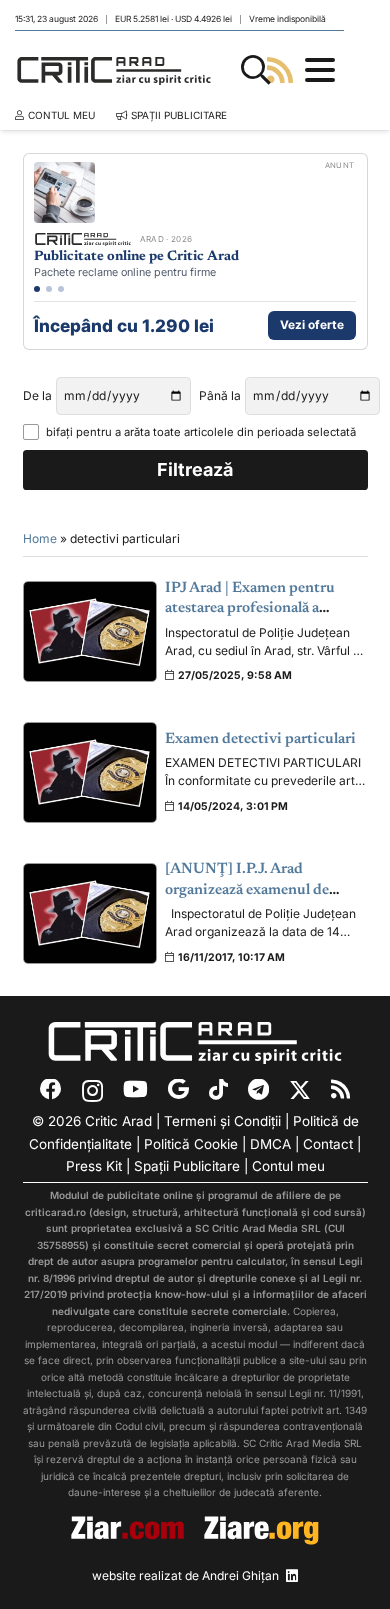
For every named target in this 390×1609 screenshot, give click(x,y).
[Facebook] (51, 1090)
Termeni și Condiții (222, 1121)
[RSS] (340, 1090)
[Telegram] (258, 1090)
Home (40, 538)
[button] (256, 70)
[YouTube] (135, 1090)
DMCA (270, 1144)
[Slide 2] (49, 289)
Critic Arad (118, 1121)
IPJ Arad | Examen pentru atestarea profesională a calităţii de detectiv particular (264, 609)
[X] (300, 1091)
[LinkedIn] (292, 1576)
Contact (328, 1144)
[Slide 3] (61, 289)
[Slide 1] (37, 289)
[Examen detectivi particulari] (90, 772)
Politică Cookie (191, 1144)
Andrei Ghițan (240, 1575)
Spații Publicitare (187, 1166)
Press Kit (94, 1166)
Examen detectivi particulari (260, 739)
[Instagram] (92, 1091)
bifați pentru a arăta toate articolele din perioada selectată (201, 432)
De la (37, 395)
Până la (220, 395)
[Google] (178, 1090)
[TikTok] (218, 1090)
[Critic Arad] (114, 70)
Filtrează (195, 469)
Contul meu (288, 1166)
